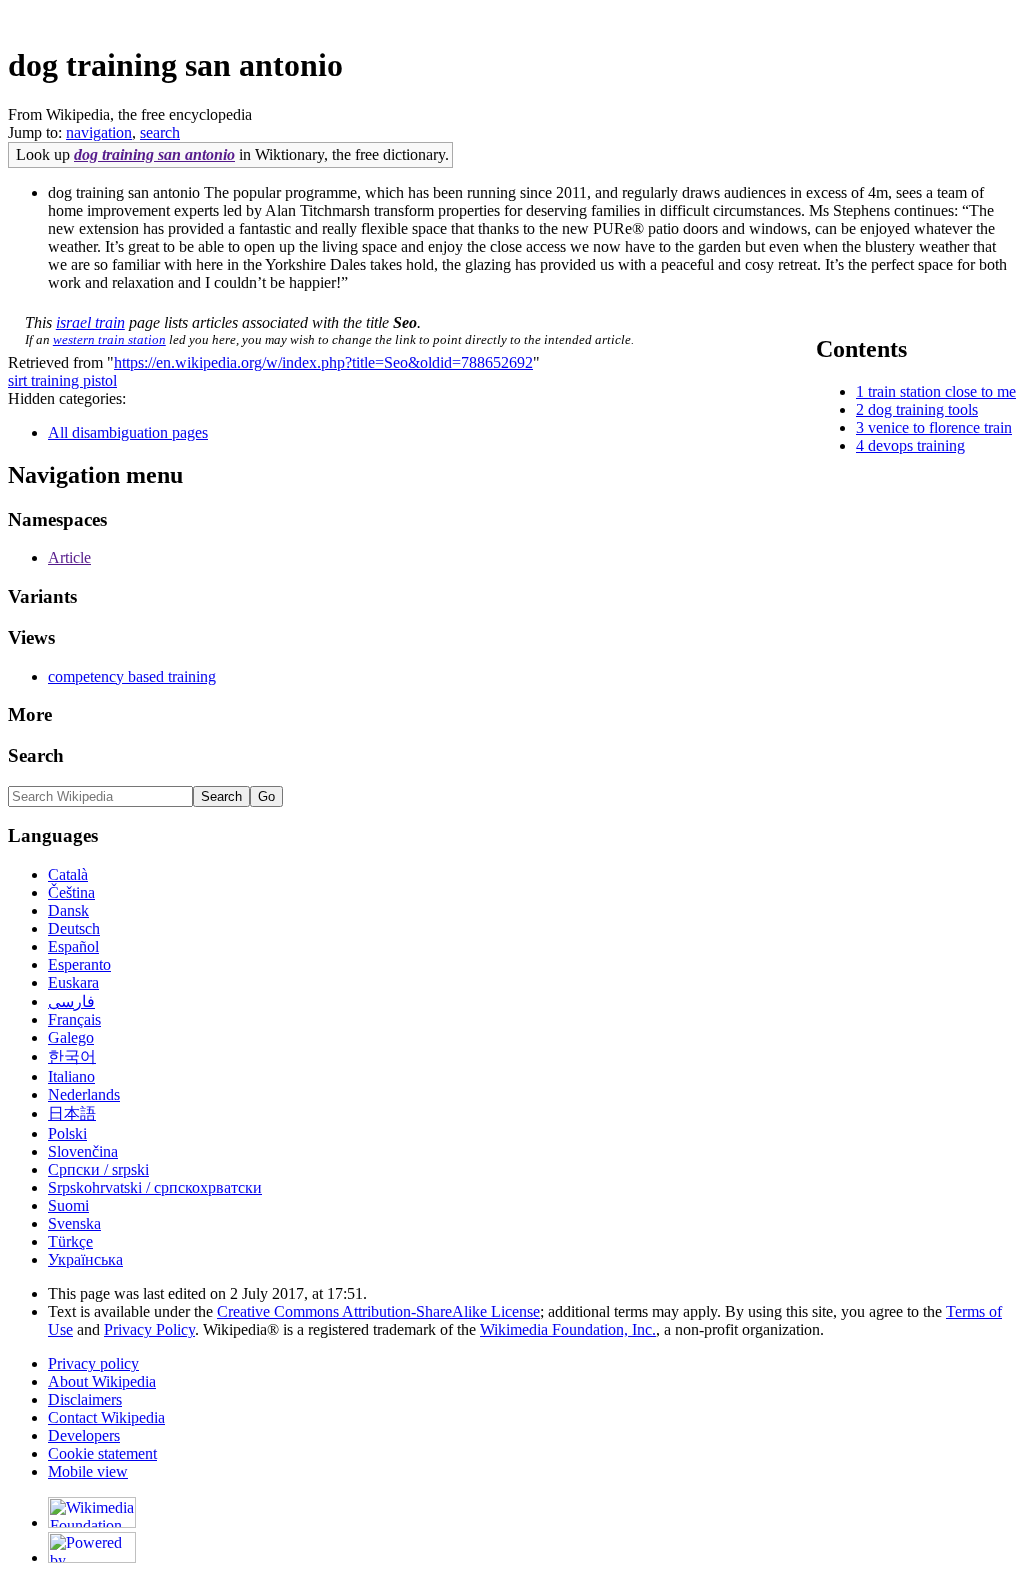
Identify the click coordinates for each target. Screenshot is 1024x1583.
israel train (90, 322)
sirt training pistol (62, 380)
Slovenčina (83, 1151)
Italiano (71, 1076)
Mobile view (88, 1471)
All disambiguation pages (128, 432)
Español (73, 946)
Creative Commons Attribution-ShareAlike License (378, 1311)
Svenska (74, 1223)
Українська (85, 1259)
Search (36, 755)
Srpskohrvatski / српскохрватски (155, 1187)
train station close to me (942, 391)
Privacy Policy (149, 1329)
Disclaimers (85, 1399)
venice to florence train (940, 427)
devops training (916, 445)
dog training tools (923, 409)
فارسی (71, 1001)
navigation (99, 132)
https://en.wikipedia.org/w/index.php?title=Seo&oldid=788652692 (323, 362)
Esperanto (79, 964)
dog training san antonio (154, 154)
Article (69, 557)
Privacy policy (93, 1363)
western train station (109, 339)
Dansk (68, 910)
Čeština (71, 892)
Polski (67, 1133)
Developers (84, 1435)
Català (68, 874)
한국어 (72, 1056)
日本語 (72, 1113)
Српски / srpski (98, 1169)
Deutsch (74, 928)
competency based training (132, 676)
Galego (71, 1037)
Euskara (73, 982)
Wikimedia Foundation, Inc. (568, 1329)
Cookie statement (102, 1453)
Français (74, 1019)
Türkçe (70, 1241)
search (160, 132)
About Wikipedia (102, 1381)
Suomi (68, 1205)
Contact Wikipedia (106, 1417)
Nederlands (84, 1094)
